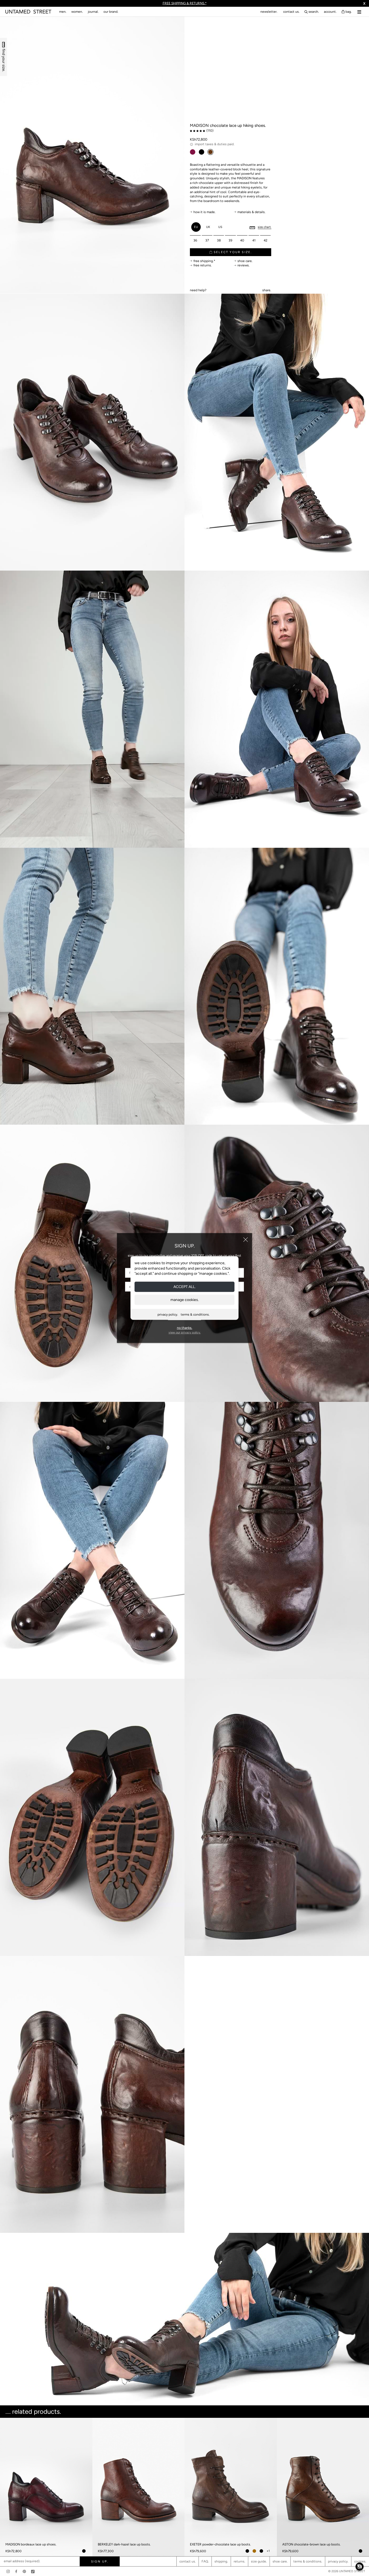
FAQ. (205, 2561)
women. (77, 12)
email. (198, 284)
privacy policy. (168, 1314)
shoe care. (280, 2561)
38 (219, 240)
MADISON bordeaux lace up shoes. (31, 2544)
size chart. (264, 227)
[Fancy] (33, 2571)
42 (266, 240)
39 (230, 240)
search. (314, 12)
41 (254, 240)
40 (242, 240)
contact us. (291, 12)
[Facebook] (16, 2571)
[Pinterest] (24, 2571)
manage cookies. (185, 1299)
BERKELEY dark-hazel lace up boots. (124, 2544)
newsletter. (269, 12)
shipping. (221, 2561)
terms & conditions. (195, 1314)
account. (330, 12)
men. (63, 12)
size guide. (259, 2561)
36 (195, 240)
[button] (360, 2567)
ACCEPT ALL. (185, 1287)
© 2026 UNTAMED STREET (347, 2571)
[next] (363, 2465)
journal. (93, 12)
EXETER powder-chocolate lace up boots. (220, 2544)
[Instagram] (8, 2571)
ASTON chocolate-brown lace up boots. (311, 2544)
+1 (268, 2551)
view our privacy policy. (185, 1332)
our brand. (111, 12)
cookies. (360, 2561)
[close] (246, 1240)
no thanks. (185, 1328)
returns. (239, 2561)
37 (207, 240)
